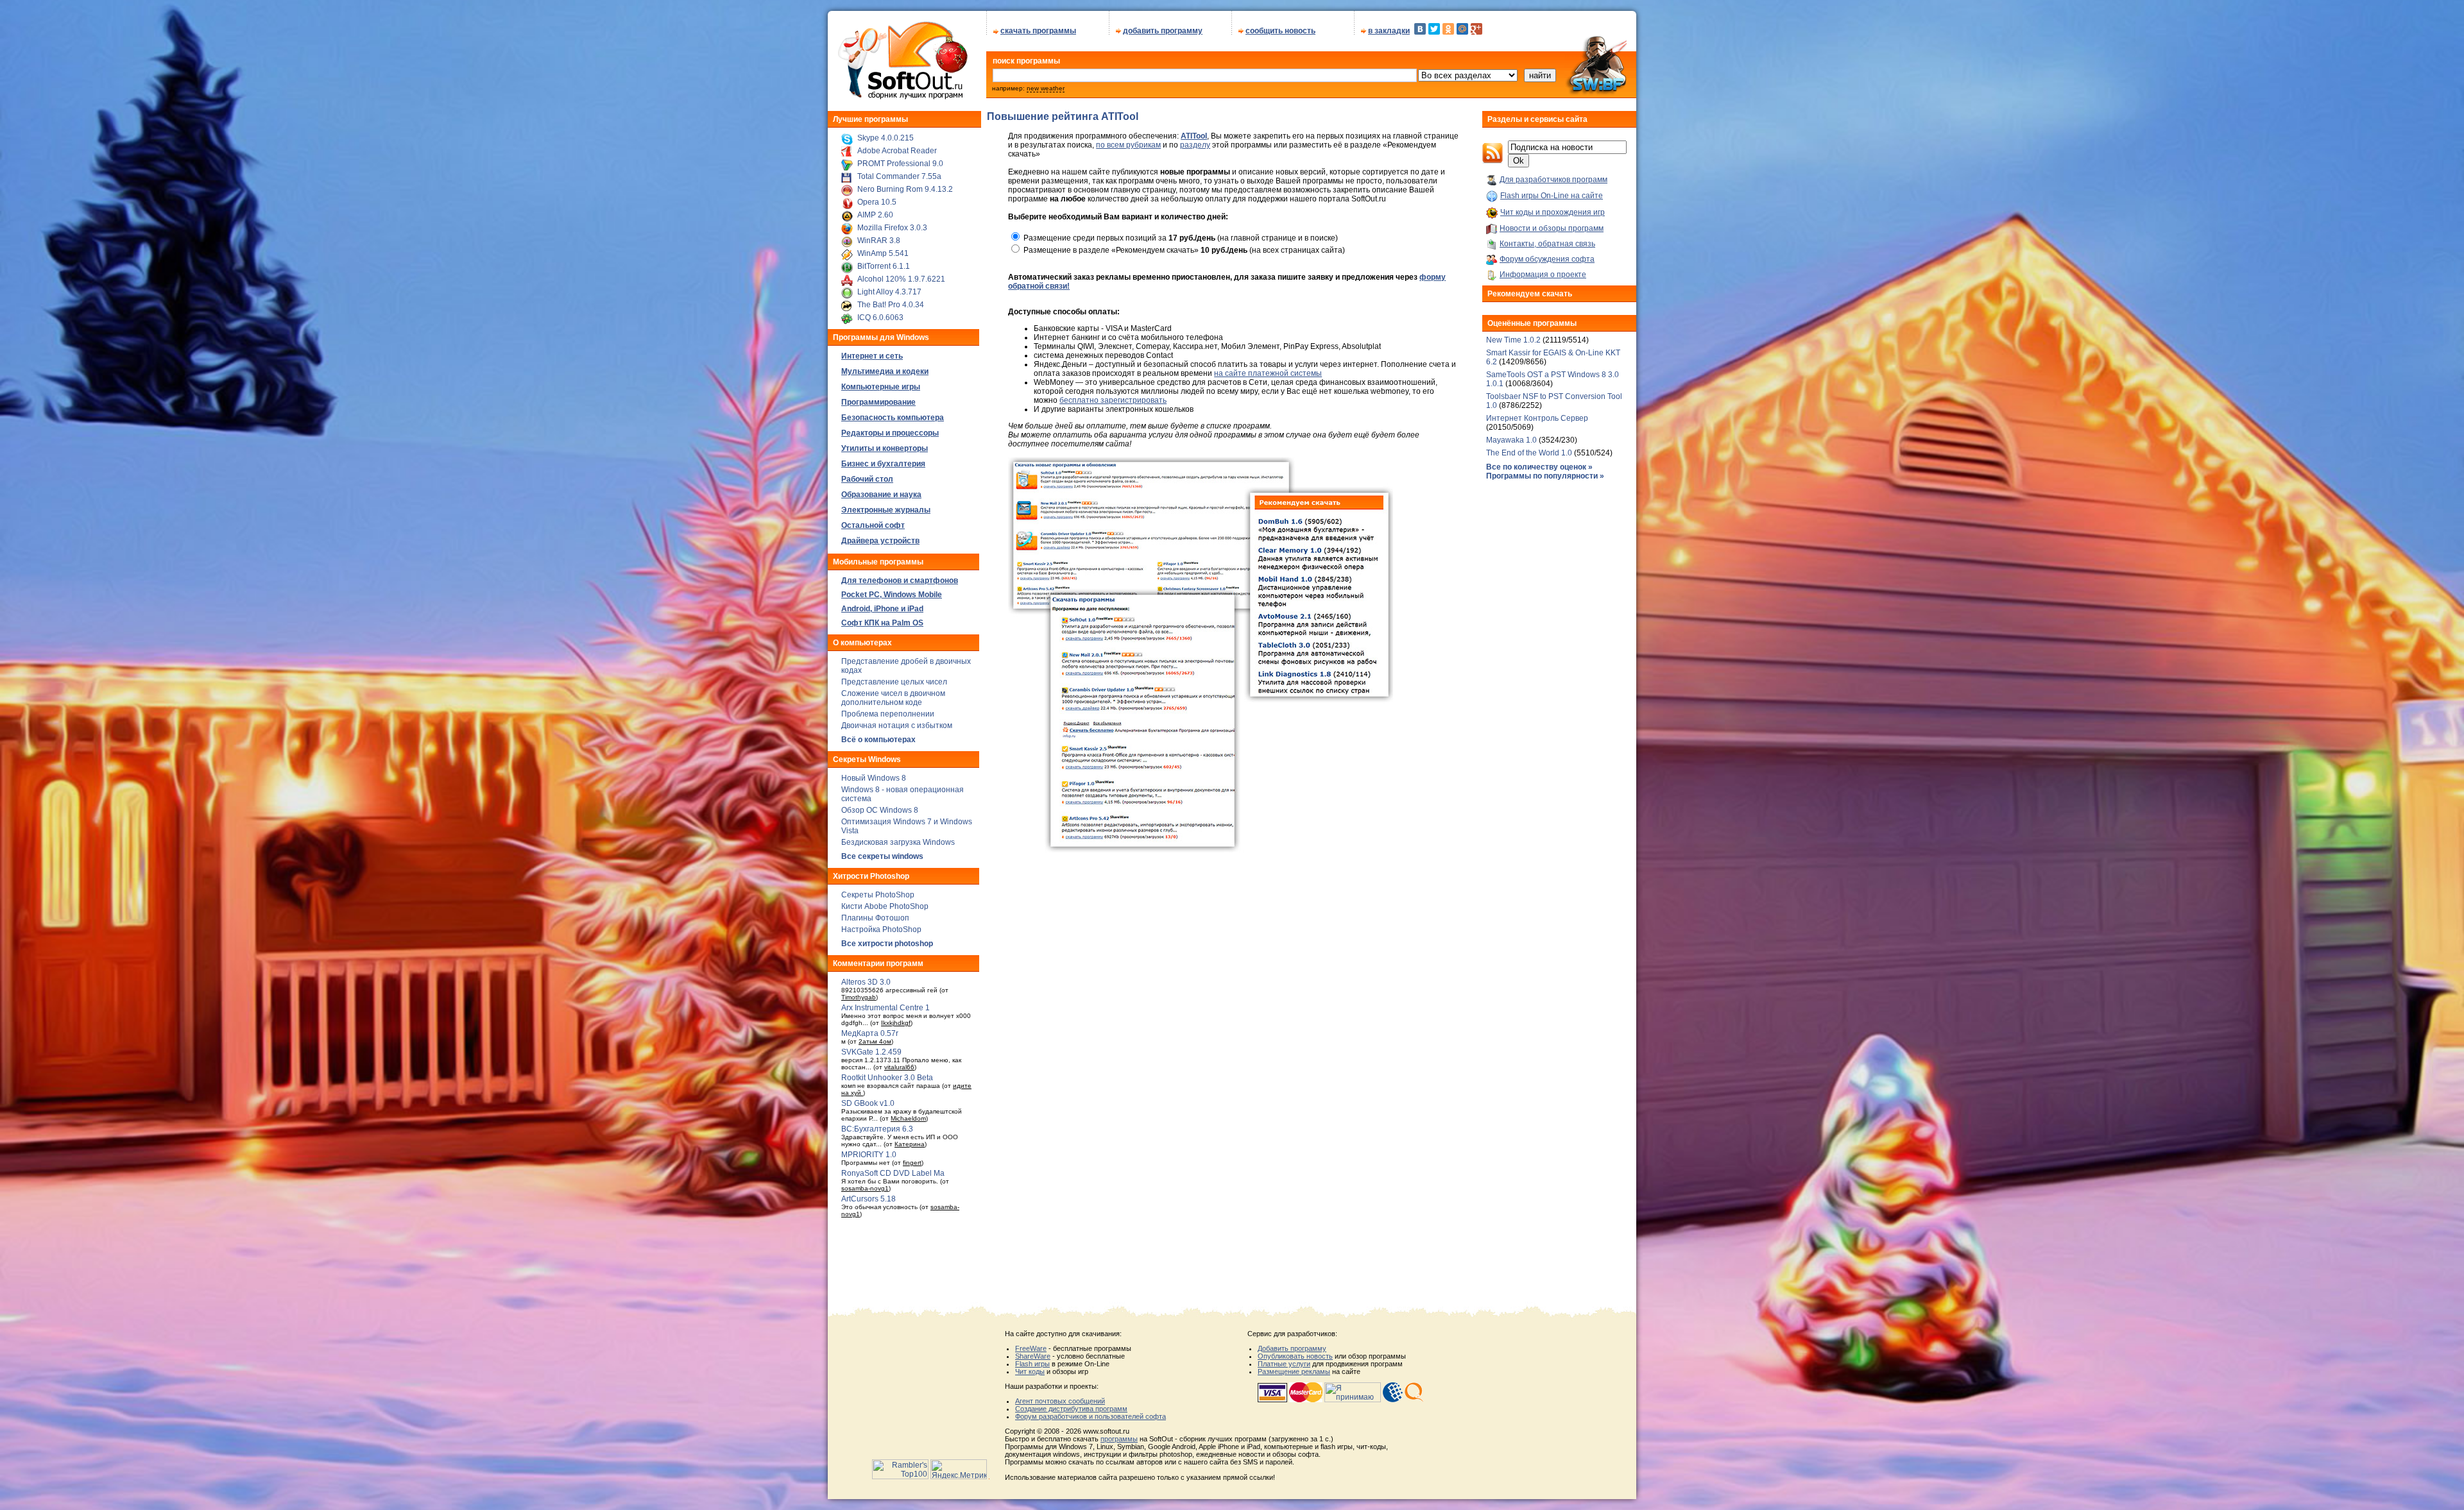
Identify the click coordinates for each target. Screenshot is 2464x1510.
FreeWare (1031, 1348)
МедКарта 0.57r (870, 1033)
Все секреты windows (882, 856)
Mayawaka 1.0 (1512, 440)
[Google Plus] (1476, 29)
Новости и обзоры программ (1552, 228)
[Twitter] (1434, 29)
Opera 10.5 (877, 202)
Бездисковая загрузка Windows (898, 842)
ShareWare (1033, 1356)
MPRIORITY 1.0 (869, 1155)
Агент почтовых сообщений (1060, 1401)
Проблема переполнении (888, 714)
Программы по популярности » (1545, 476)
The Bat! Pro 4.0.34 (891, 305)
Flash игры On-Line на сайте (1552, 196)
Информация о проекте (1543, 275)
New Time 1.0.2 (1513, 340)
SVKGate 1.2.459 (871, 1052)
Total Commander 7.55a (899, 176)
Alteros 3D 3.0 (866, 982)
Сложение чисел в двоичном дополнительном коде (893, 698)
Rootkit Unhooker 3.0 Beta (887, 1078)
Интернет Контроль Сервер (1537, 418)
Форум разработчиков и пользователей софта (1091, 1416)
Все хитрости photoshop (887, 944)
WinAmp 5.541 (883, 253)
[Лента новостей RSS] (1493, 161)
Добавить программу (1292, 1348)
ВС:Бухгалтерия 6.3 (877, 1129)
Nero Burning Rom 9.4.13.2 (905, 189)
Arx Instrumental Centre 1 (886, 1008)
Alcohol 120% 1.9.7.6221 (901, 279)
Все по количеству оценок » (1539, 467)
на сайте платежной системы (1268, 373)
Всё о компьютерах (878, 740)
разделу (1195, 145)
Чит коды (1030, 1371)
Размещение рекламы (1294, 1371)
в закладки (1389, 31)
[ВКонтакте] (1420, 29)
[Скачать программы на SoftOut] (901, 99)
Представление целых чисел (894, 682)
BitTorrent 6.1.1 (884, 266)
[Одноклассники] (1448, 29)
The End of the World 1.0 (1529, 453)
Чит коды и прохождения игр (1553, 212)
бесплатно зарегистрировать (1113, 400)
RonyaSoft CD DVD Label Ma (893, 1173)
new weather (1046, 88)
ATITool (1194, 136)
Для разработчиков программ (1553, 180)
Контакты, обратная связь (1547, 244)
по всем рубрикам (1128, 145)
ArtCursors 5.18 (868, 1199)
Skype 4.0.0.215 (886, 138)
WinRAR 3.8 (879, 241)
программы (1119, 1439)
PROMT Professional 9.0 (900, 164)
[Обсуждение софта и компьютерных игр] (1600, 95)
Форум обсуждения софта (1547, 259)
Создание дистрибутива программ (1071, 1409)
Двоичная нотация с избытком (897, 725)
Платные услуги (1284, 1364)
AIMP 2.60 (875, 215)
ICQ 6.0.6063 (880, 318)
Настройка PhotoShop (881, 929)
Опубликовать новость (1295, 1356)
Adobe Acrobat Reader (897, 151)
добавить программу (1163, 31)
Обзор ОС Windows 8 (880, 810)
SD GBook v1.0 (868, 1103)
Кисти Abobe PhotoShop (885, 906)
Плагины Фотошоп (875, 918)
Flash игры (1032, 1364)
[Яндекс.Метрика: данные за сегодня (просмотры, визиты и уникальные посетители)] (959, 1469)
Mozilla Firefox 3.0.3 (892, 228)
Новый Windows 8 (874, 778)
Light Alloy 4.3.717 (889, 292)
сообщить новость (1280, 31)
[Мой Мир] (1462, 29)
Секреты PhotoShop (878, 895)
